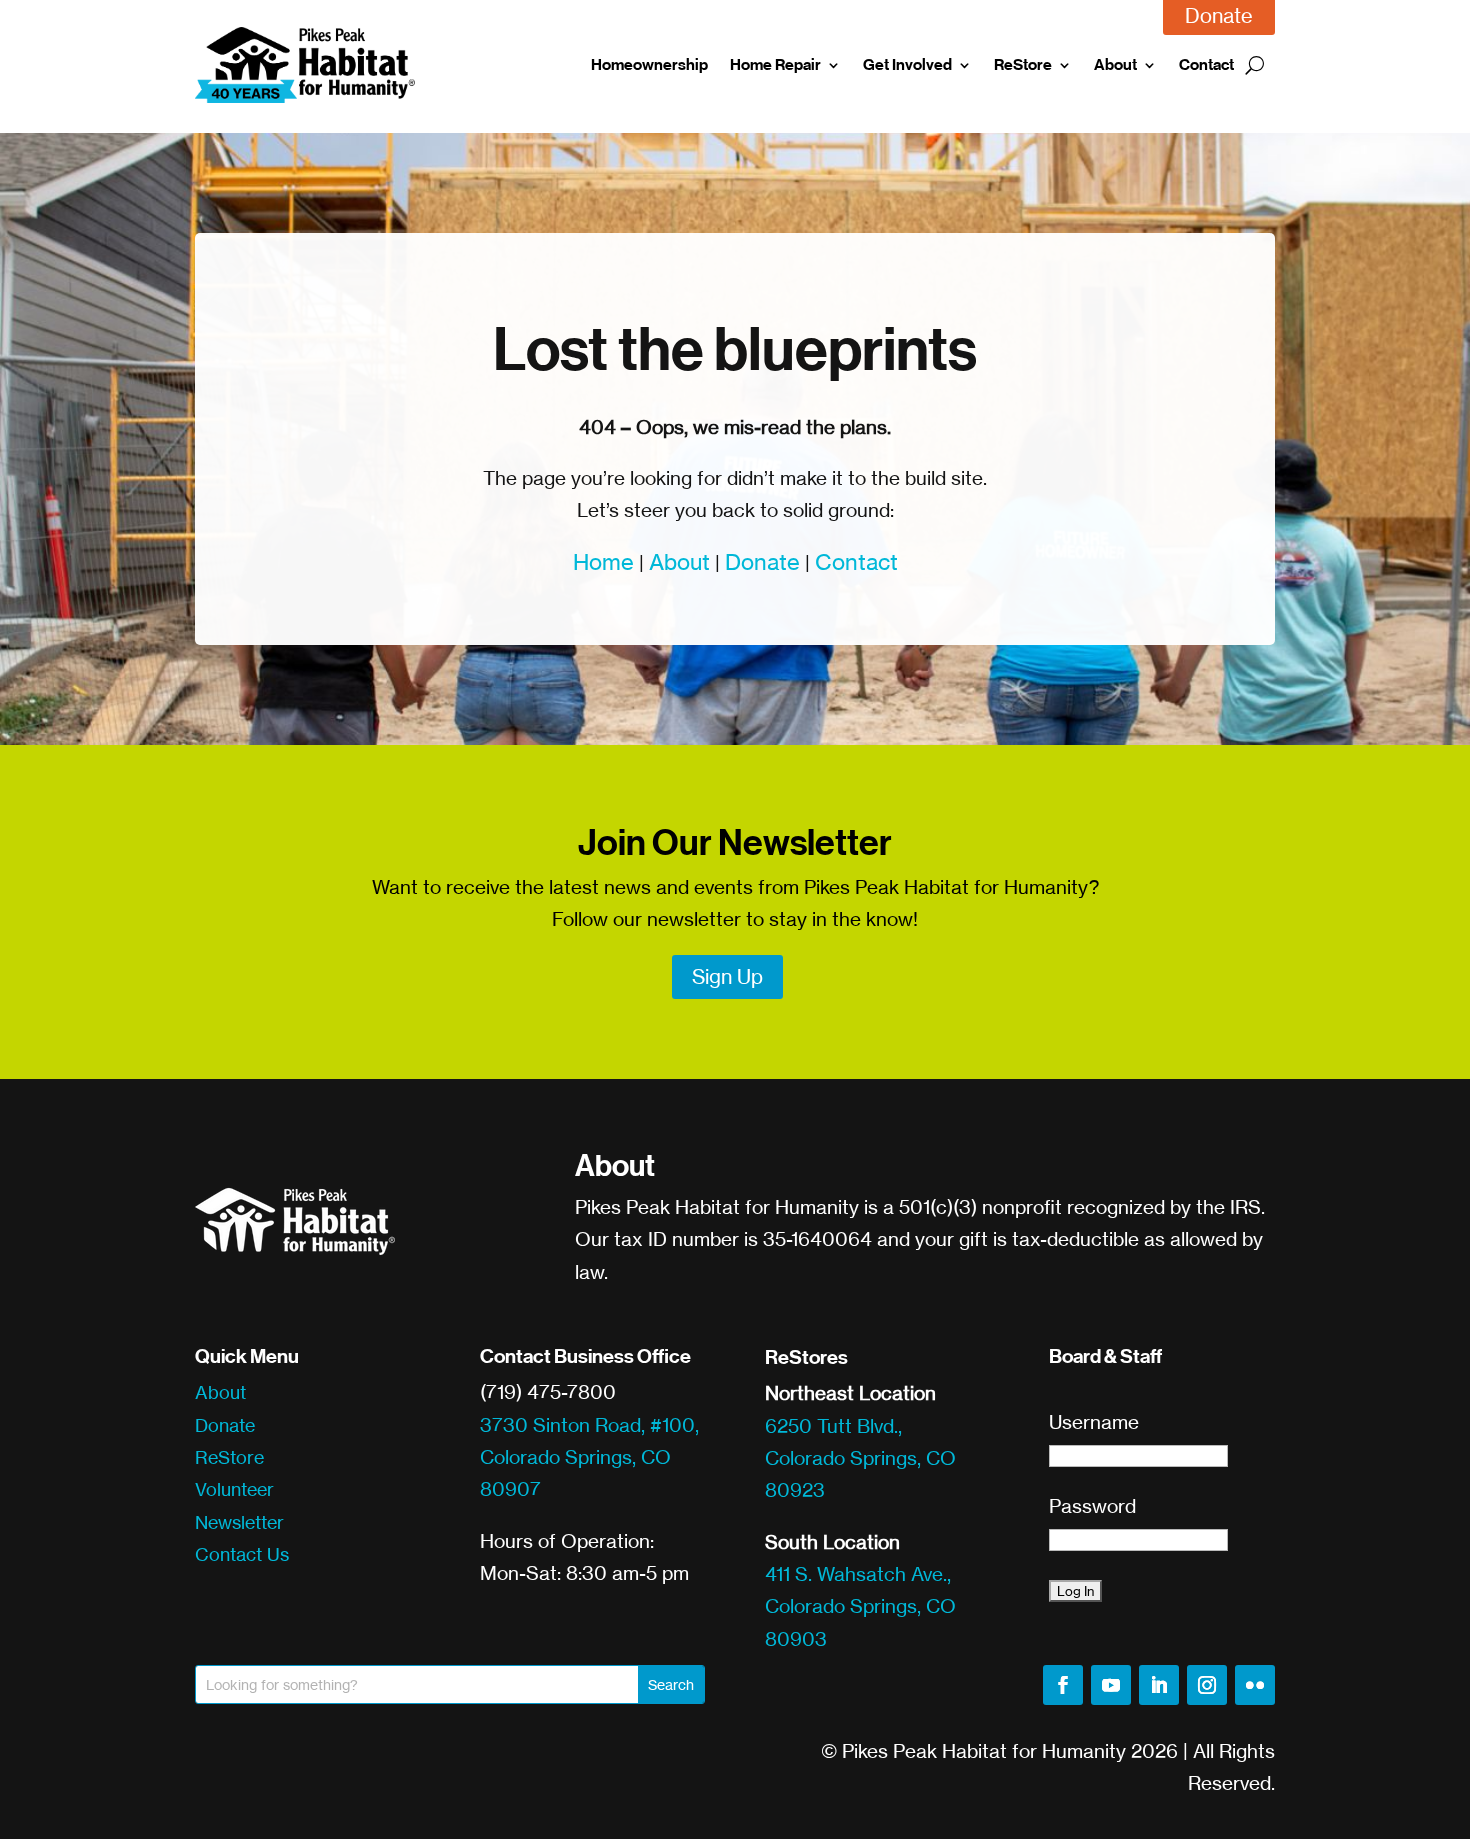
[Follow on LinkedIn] (1159, 1685)
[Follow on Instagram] (1207, 1685)
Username (1094, 1422)
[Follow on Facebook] (1063, 1685)
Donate (762, 561)
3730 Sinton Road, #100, (589, 1425)
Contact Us (242, 1554)
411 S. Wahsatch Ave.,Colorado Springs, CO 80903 (860, 1606)
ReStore (1023, 64)
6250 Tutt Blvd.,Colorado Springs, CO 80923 (860, 1458)
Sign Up (727, 976)
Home (603, 561)
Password (1092, 1506)
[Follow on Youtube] (1111, 1685)
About (1115, 64)
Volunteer (234, 1489)
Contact (1206, 64)
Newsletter (239, 1522)
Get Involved (907, 64)
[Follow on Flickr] (1255, 1685)
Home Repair (775, 64)
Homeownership (649, 64)
